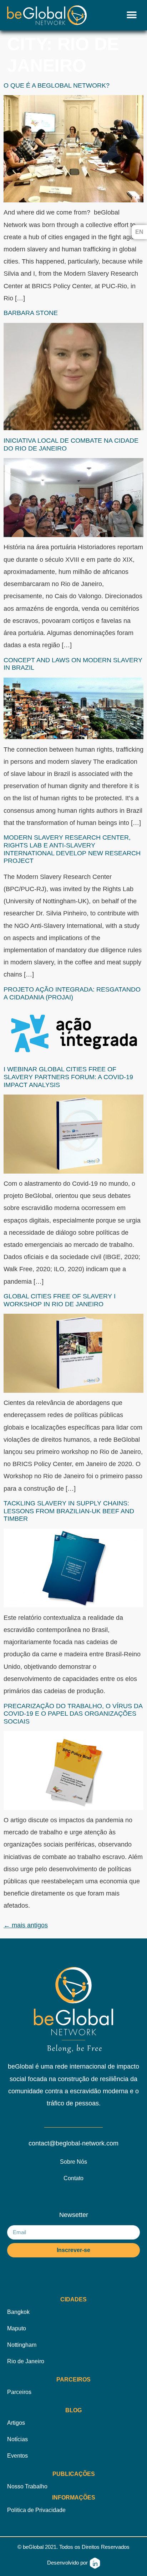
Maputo (17, 2328)
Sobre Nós (73, 2162)
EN (139, 232)
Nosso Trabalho (27, 2486)
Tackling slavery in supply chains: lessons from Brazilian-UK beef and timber (69, 1511)
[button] (132, 15)
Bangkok (18, 2312)
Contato (73, 2178)
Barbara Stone (31, 313)
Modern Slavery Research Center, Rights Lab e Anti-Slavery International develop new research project (72, 849)
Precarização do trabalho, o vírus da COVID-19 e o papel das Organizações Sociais (73, 1714)
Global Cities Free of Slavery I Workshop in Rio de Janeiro (60, 1300)
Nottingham (22, 2345)
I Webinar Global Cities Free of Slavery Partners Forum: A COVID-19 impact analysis (68, 1077)
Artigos (16, 2423)
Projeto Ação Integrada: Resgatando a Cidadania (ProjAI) (72, 993)
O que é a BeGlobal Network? (57, 85)
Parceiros (19, 2392)
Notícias (17, 2439)
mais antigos (26, 1925)
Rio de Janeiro (26, 2361)
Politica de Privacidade (36, 2510)
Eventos (17, 2456)
